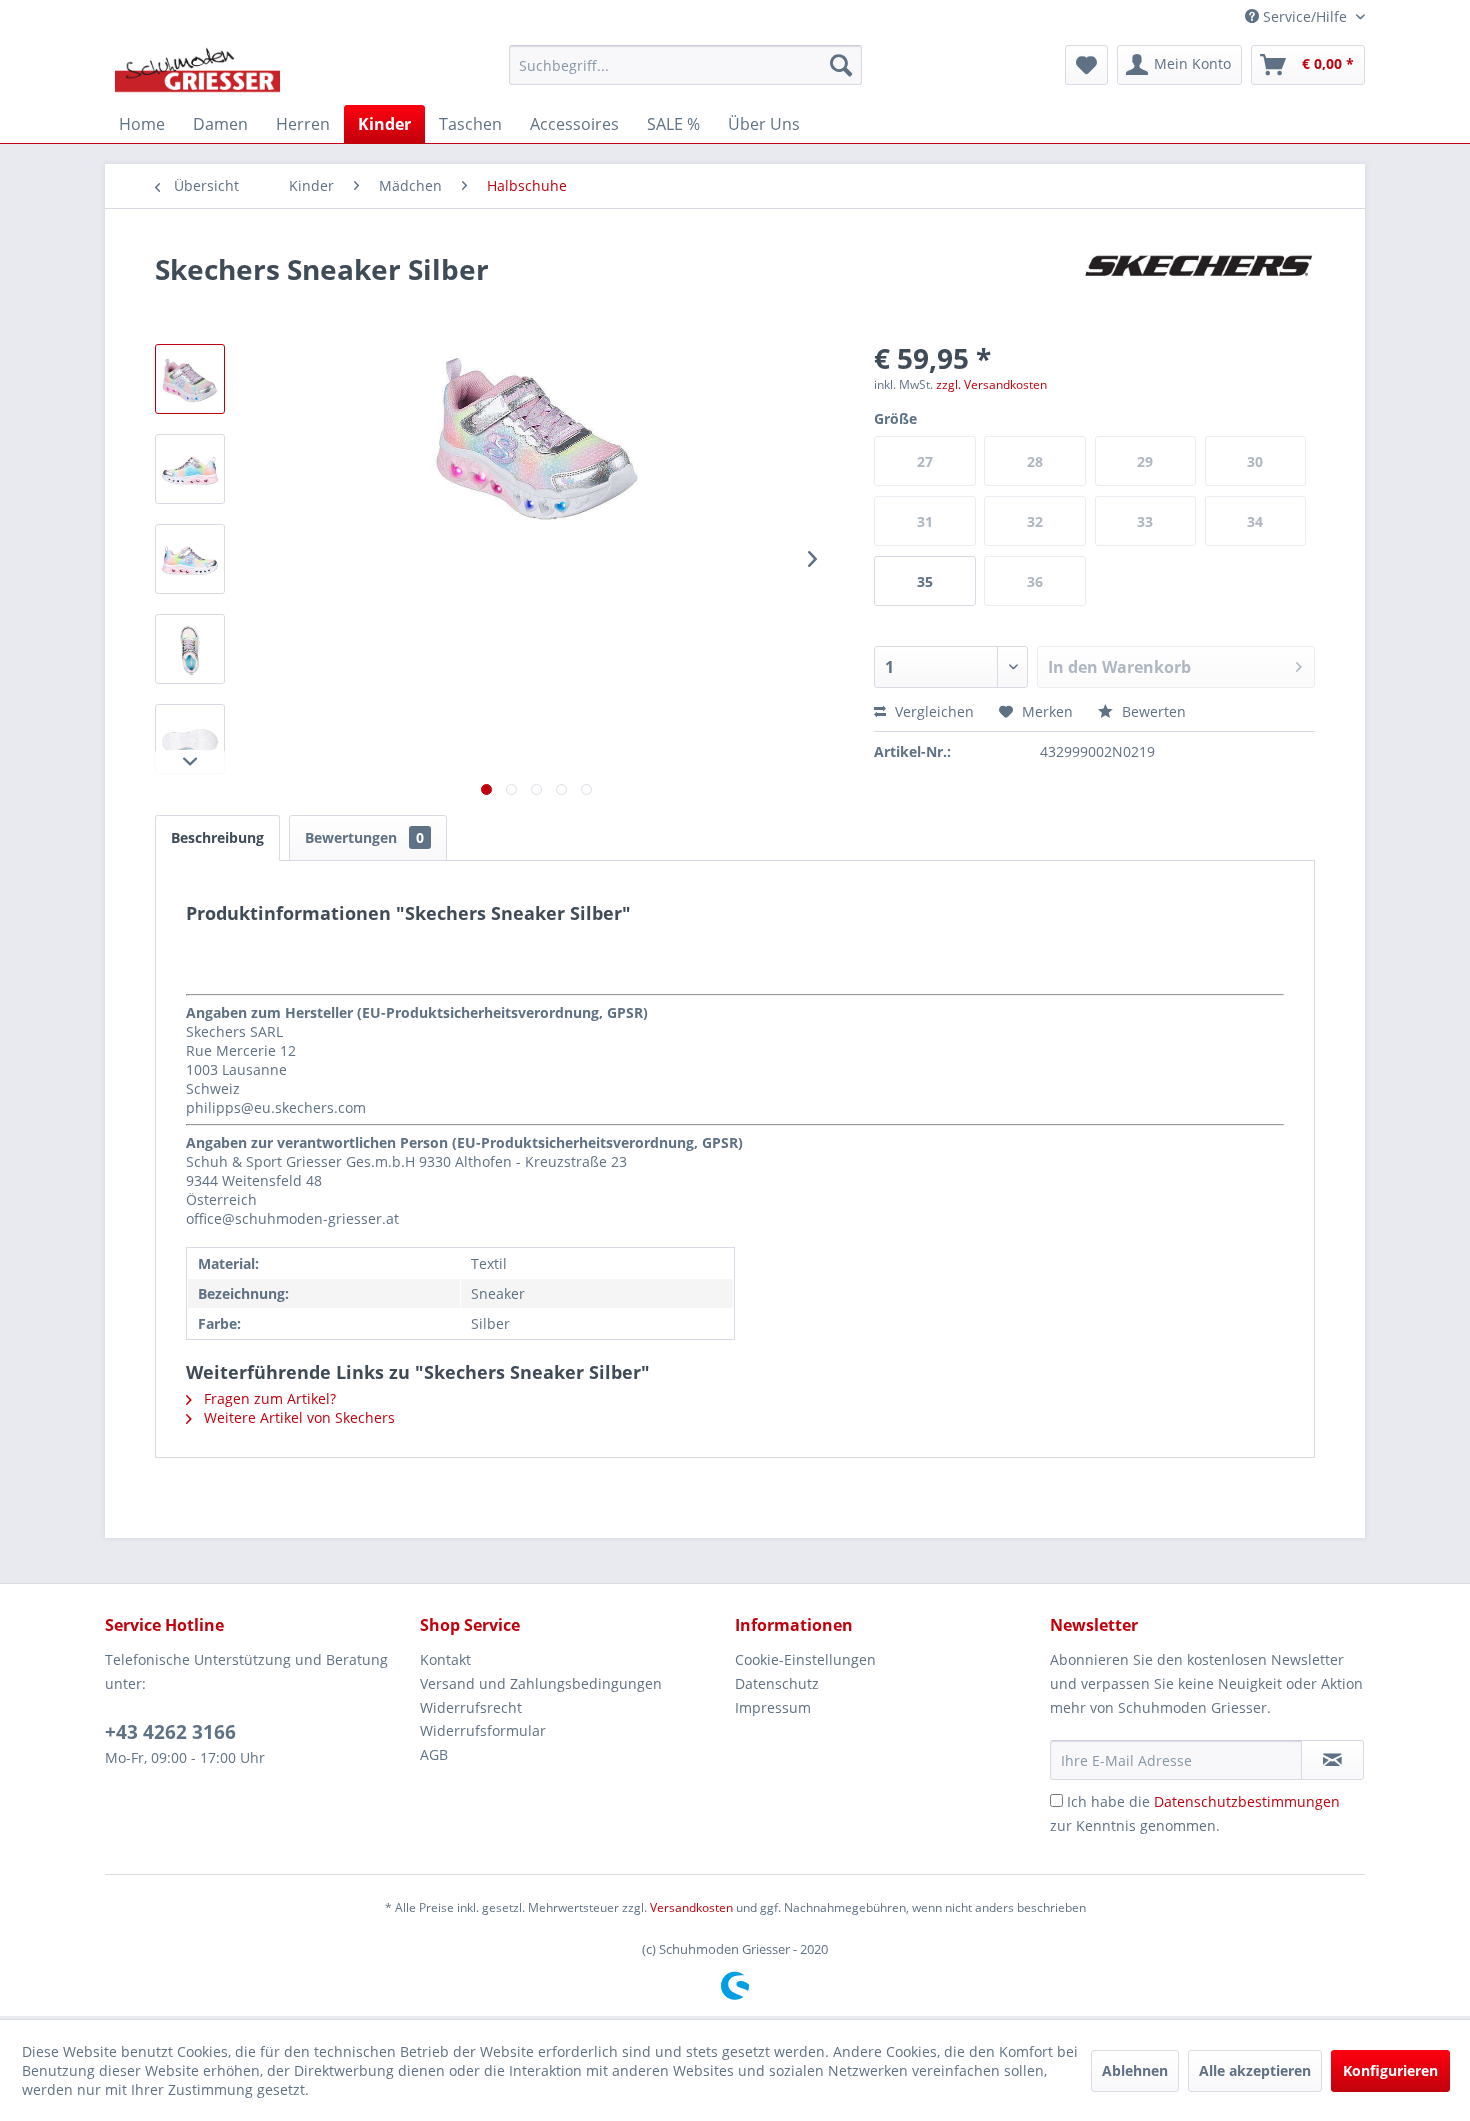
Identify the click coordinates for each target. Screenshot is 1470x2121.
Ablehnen (1135, 2070)
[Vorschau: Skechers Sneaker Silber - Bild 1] (190, 379)
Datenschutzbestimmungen (1247, 1801)
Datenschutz (777, 1683)
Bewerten (1152, 711)
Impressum (773, 1707)
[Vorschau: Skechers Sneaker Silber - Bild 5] (190, 739)
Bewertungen (364, 837)
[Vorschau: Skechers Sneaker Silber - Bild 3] (190, 559)
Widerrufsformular (483, 1730)
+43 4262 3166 (170, 1732)
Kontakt (445, 1659)
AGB (434, 1754)
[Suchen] (841, 65)
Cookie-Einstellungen (805, 1659)
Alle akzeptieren (1255, 2070)
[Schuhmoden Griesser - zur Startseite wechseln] (197, 70)
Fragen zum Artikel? (268, 1398)
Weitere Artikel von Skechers (297, 1417)
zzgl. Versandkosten (991, 384)
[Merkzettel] (1086, 65)
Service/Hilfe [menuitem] (1305, 16)
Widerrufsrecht (471, 1707)
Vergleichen (932, 711)
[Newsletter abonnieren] (1332, 1760)
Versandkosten (691, 1907)
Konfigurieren (1390, 2070)
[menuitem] (685, 65)
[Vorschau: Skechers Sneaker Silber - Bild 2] (190, 469)
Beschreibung (217, 837)
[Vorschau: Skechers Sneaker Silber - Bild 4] (190, 649)
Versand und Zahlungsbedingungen (541, 1683)
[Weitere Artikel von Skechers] (1199, 289)
